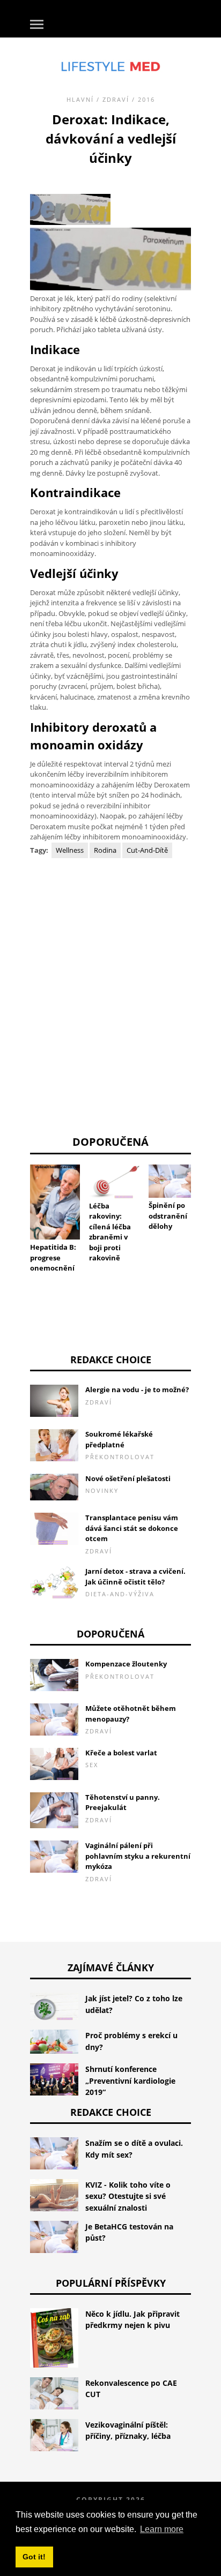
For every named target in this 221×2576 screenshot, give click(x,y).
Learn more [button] (162, 2529)
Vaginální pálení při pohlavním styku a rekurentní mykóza (138, 1856)
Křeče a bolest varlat (121, 1753)
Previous (14, 1198)
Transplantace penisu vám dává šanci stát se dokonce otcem (132, 1528)
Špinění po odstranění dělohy (168, 1216)
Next (207, 1198)
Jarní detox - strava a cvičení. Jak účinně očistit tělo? (135, 1576)
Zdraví (116, 99)
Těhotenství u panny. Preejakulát (123, 1803)
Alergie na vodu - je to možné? (137, 1390)
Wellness (70, 850)
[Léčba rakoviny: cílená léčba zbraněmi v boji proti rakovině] (114, 1181)
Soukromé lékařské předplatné (119, 1439)
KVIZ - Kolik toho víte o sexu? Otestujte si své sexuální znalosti (128, 2196)
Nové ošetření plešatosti (128, 1478)
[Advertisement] (110, 992)
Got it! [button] (34, 2557)
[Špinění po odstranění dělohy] (174, 1181)
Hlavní (80, 99)
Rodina (105, 850)
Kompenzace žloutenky (126, 1664)
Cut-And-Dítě (147, 850)
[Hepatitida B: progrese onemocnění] (55, 1202)
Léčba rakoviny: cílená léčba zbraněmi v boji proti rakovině (110, 1232)
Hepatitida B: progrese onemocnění (53, 1257)
